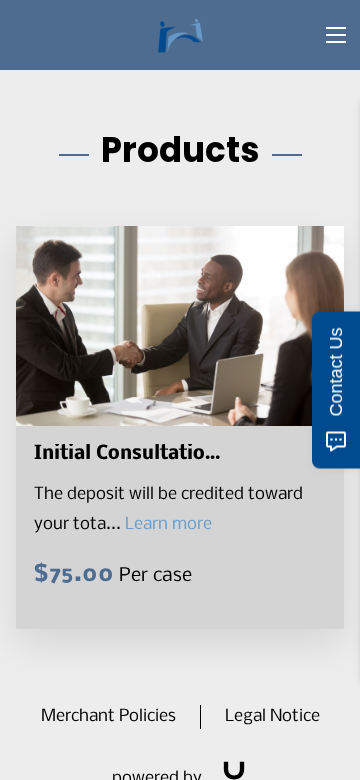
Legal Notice (272, 716)
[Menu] (336, 35)
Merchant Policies (108, 716)
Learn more (168, 524)
